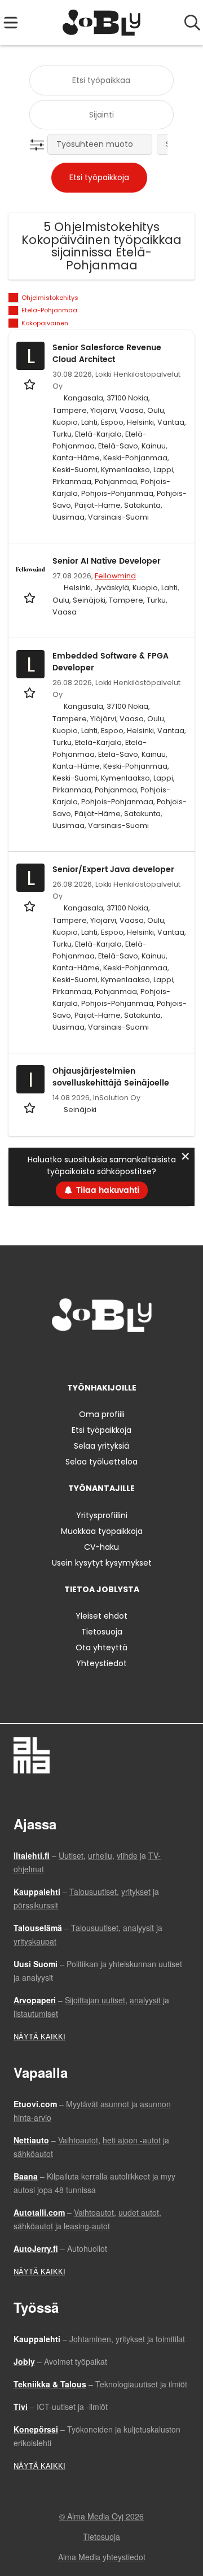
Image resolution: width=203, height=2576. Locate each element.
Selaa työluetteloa (101, 1462)
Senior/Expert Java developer (113, 869)
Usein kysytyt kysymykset (102, 1563)
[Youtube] (139, 1355)
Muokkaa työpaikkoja (102, 1531)
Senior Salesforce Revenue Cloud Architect (107, 354)
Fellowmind (115, 576)
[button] (39, 145)
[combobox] (101, 80)
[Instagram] (85, 1355)
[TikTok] (122, 1355)
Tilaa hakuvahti (108, 1190)
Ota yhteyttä (101, 1647)
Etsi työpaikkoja (101, 1430)
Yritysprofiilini (102, 1515)
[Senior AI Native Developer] (30, 569)
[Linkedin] (103, 1355)
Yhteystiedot (101, 1663)
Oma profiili (102, 1414)
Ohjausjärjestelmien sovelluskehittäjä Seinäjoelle (111, 1077)
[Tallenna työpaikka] (31, 384)
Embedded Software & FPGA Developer (111, 662)
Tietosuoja (102, 1632)
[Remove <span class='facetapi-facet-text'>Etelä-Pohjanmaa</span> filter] (14, 311)
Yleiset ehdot (101, 1616)
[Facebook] (66, 1355)
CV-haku (101, 1547)
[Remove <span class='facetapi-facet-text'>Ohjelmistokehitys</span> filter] (14, 298)
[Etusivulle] (102, 23)
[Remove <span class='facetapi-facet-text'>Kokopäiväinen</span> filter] (14, 323)
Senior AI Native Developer (107, 561)
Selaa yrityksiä (101, 1446)
